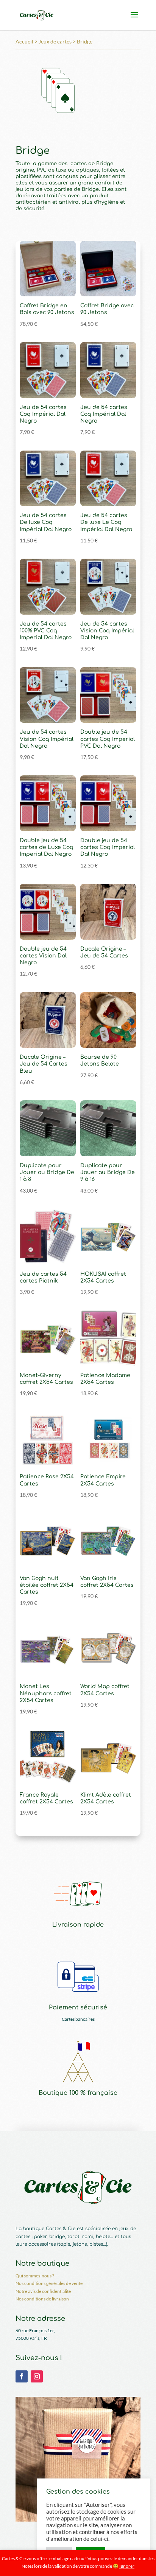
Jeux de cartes (55, 41)
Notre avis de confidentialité (43, 2291)
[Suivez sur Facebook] (22, 2376)
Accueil (24, 41)
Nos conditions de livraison (42, 2299)
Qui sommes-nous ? (35, 2276)
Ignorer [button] (127, 2566)
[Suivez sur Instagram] (37, 2376)
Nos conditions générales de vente (49, 2283)
